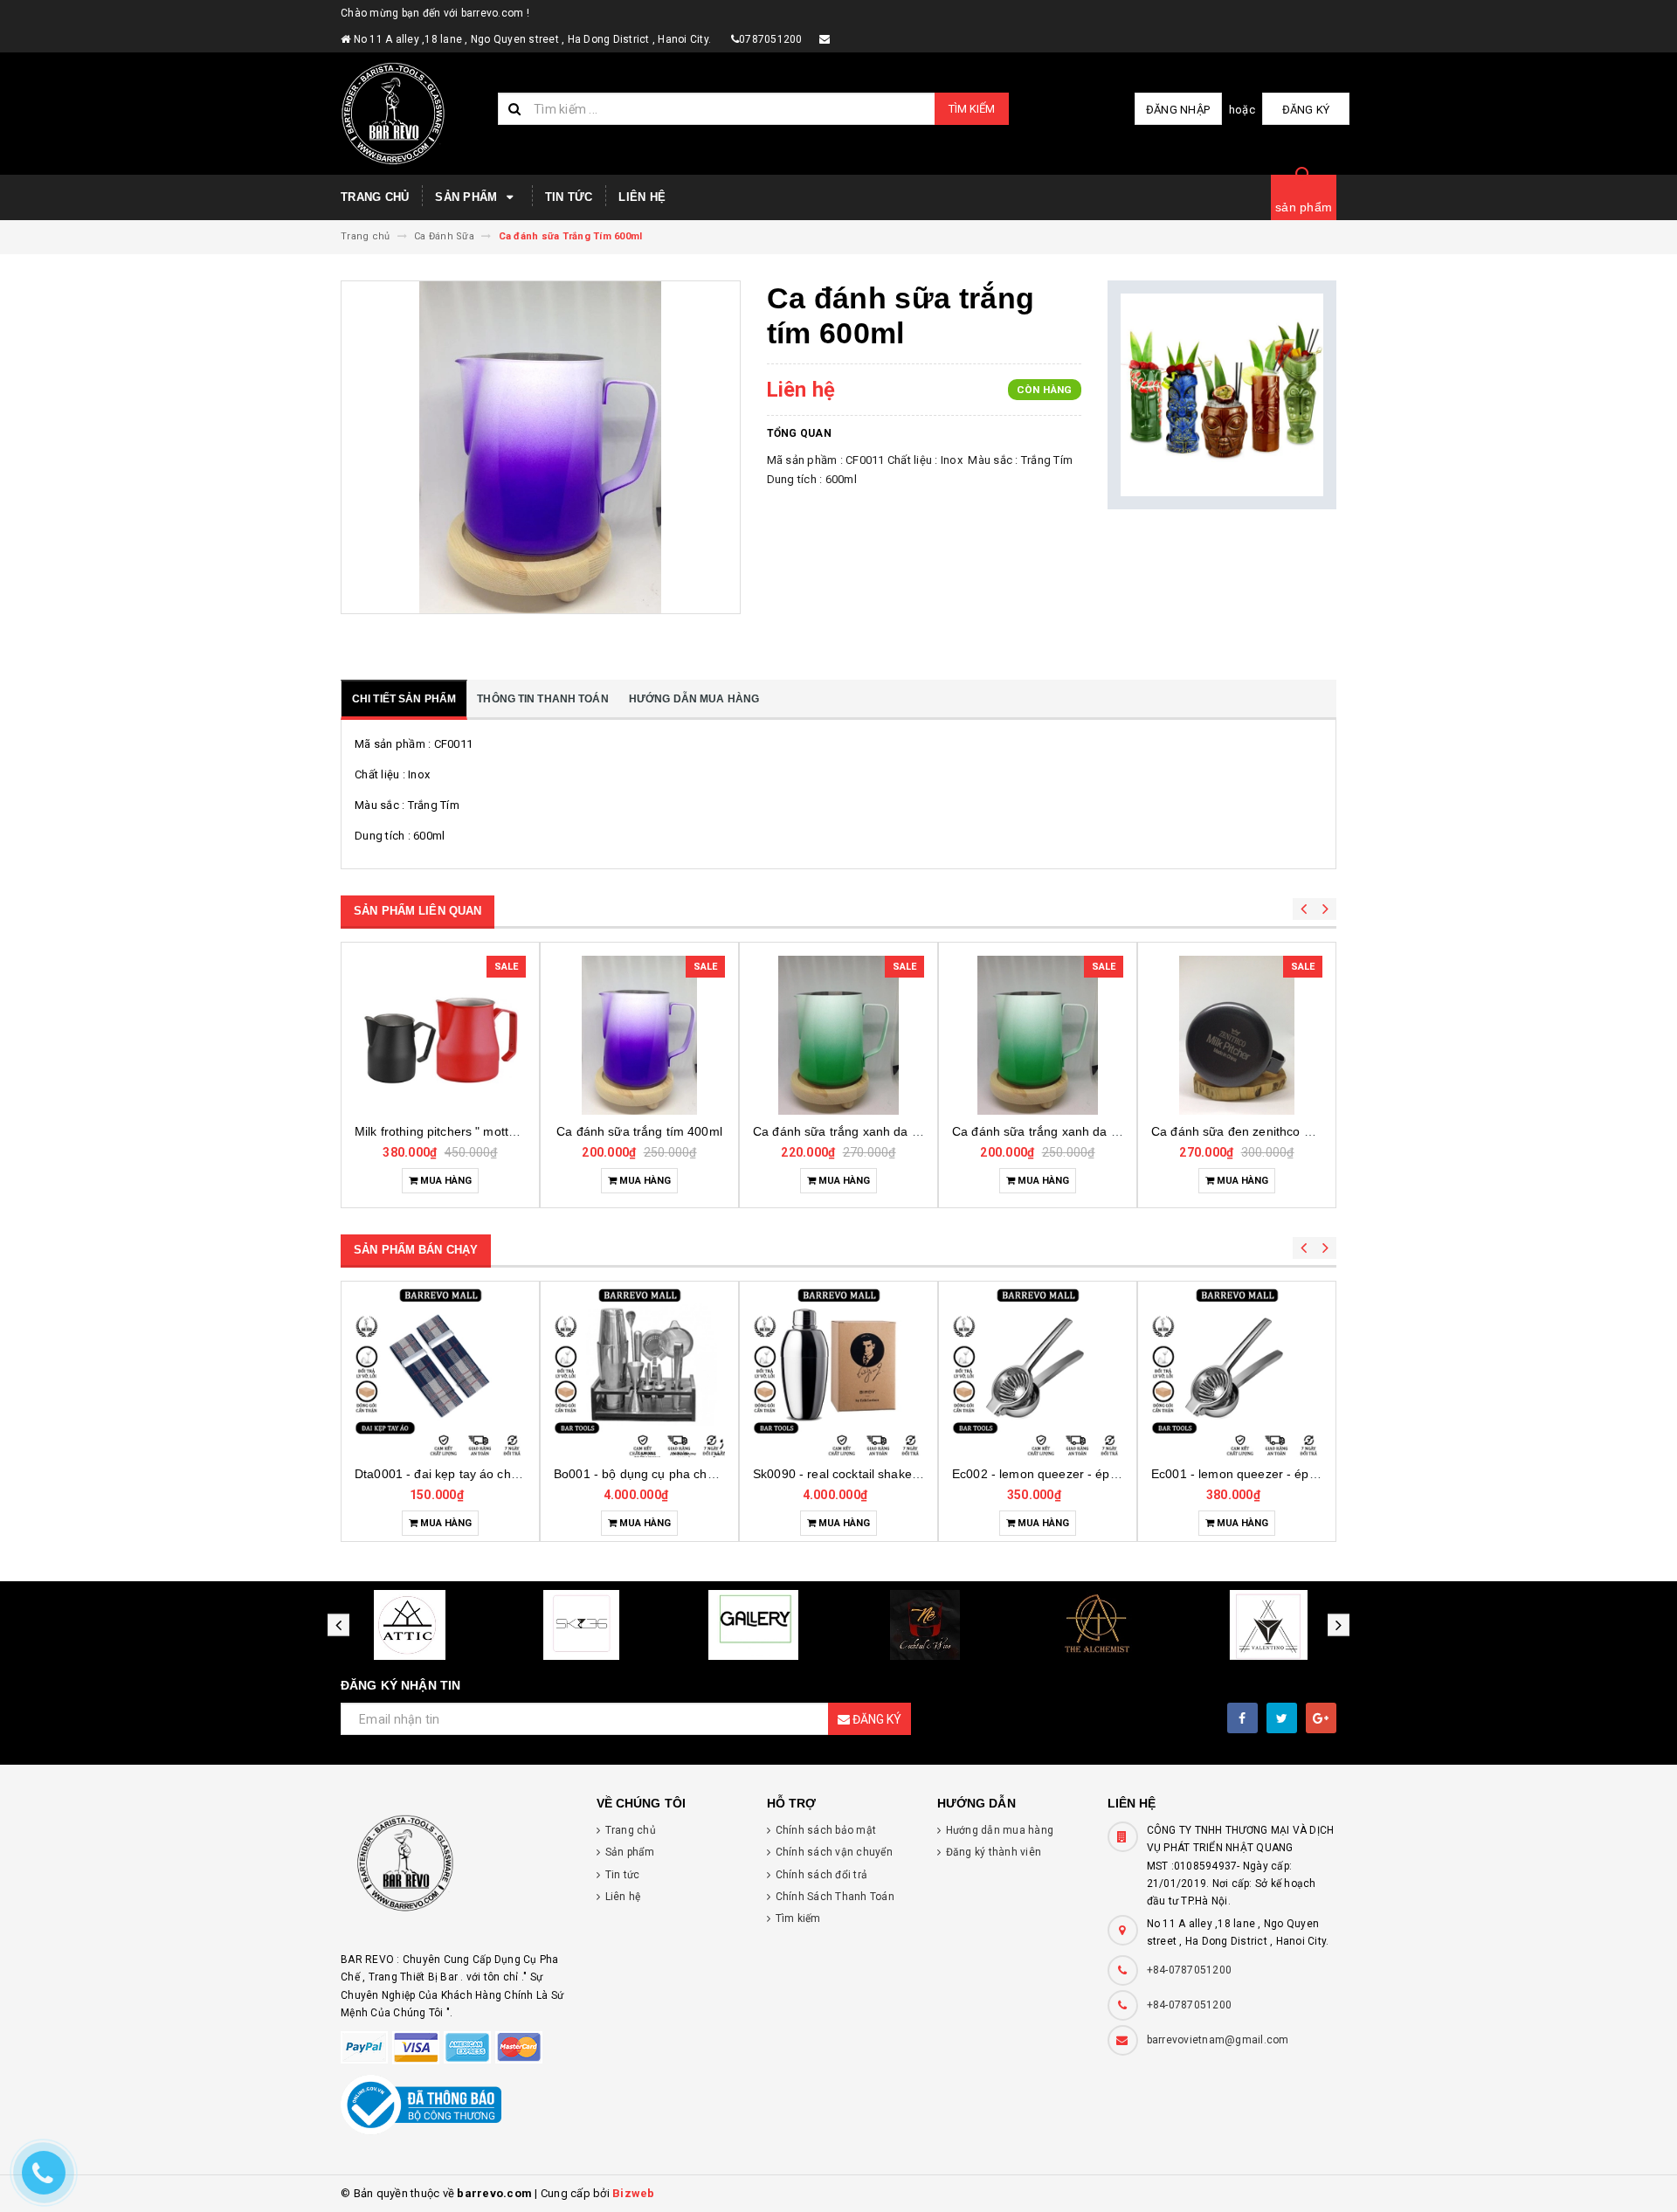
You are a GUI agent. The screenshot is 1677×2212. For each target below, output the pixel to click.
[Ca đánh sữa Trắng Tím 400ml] (440, 1035)
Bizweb (634, 2193)
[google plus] (1321, 1718)
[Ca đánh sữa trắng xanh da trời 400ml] (838, 1035)
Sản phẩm (468, 197)
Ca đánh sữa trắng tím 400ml (440, 1131)
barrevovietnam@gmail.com (1218, 2040)
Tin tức (569, 197)
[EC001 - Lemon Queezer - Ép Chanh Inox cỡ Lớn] (1038, 1372)
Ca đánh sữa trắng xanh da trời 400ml (861, 1131)
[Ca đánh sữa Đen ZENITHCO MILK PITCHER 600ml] (1038, 1035)
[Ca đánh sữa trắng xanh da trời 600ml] (639, 1035)
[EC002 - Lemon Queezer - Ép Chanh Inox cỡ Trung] (838, 1372)
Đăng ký (1306, 110)
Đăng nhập (1178, 110)
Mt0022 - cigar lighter (1237, 1474)
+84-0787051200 (1190, 1970)
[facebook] (1242, 1718)
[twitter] (1282, 1718)
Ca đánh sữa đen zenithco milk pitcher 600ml (1080, 1131)
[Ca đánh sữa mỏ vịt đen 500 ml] (1237, 1035)
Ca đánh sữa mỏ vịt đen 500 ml (1240, 1131)
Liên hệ (642, 197)
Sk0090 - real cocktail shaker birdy (651, 1474)
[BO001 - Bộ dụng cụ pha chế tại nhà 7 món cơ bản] (440, 1372)
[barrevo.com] (455, 1871)
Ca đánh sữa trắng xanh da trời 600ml (662, 1131)
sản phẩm (1304, 207)
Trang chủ (375, 197)
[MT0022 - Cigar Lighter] (1237, 1372)
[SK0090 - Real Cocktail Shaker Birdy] (639, 1372)
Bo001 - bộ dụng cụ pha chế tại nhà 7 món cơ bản (497, 1474)
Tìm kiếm (972, 109)
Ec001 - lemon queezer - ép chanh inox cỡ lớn (1083, 1474)
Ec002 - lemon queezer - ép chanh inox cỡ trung (890, 1474)
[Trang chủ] (413, 114)
